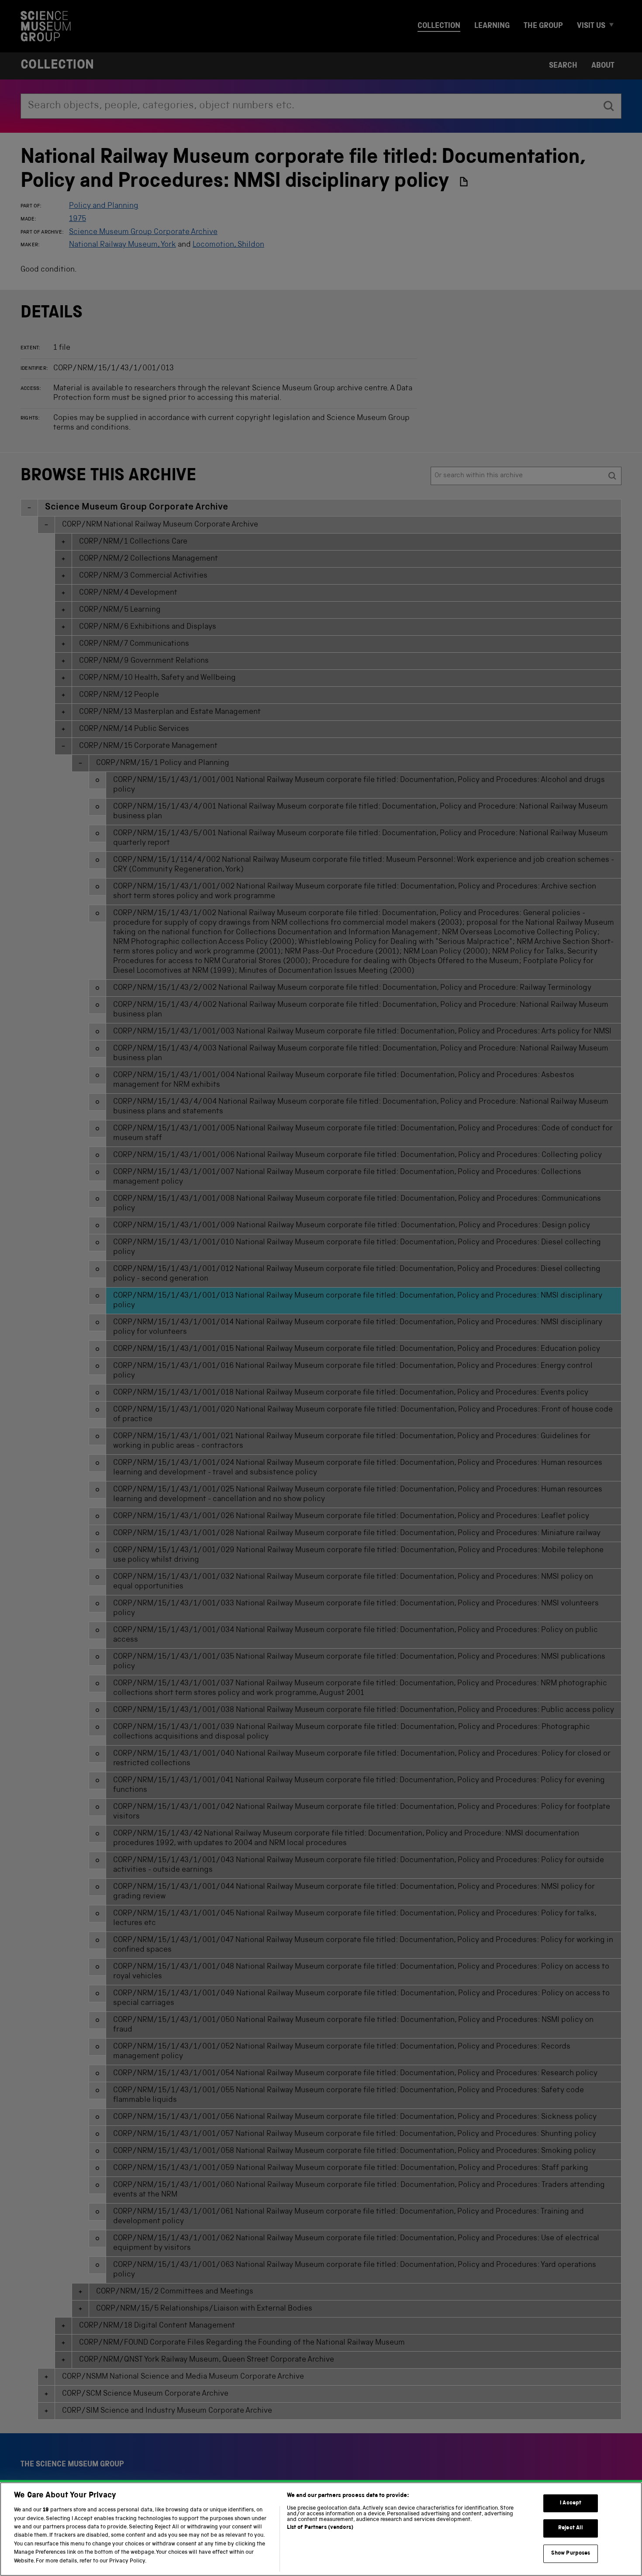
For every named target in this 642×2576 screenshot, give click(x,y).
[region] (321, 2529)
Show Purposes (571, 2554)
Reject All (571, 2528)
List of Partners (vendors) (320, 2528)
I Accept (571, 2503)
